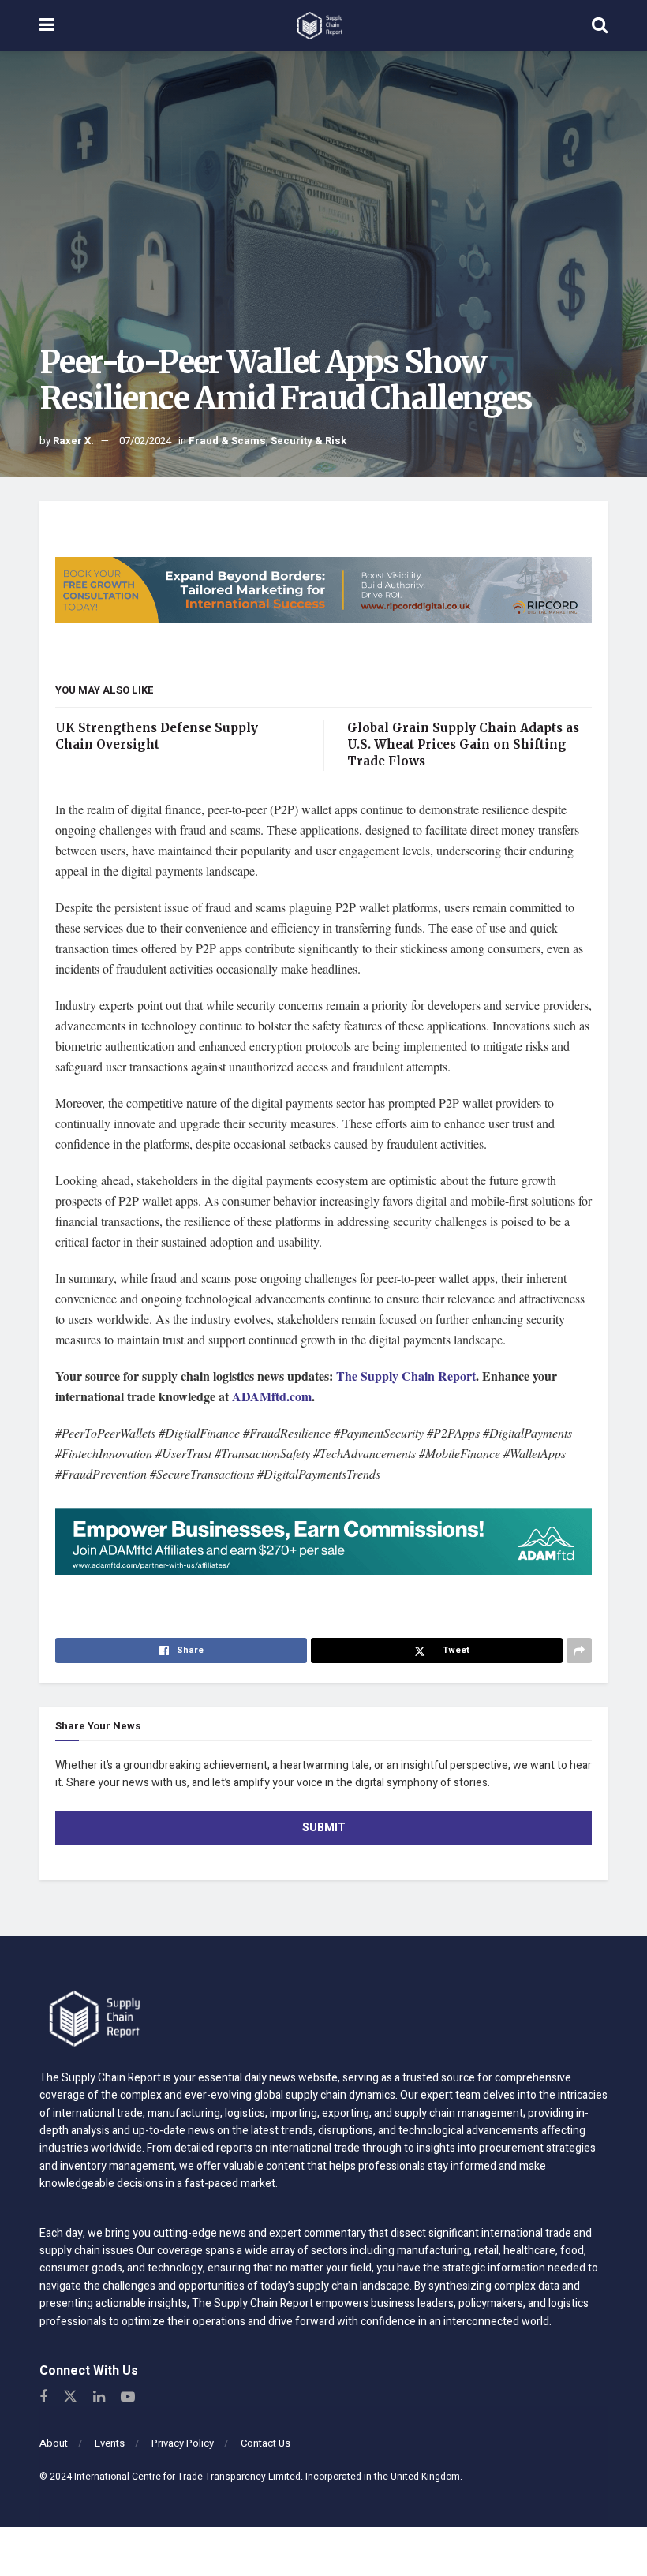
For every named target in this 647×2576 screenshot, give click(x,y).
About (54, 2443)
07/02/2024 (145, 441)
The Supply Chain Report (406, 1376)
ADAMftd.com (272, 1396)
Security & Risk (309, 441)
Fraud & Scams (227, 441)
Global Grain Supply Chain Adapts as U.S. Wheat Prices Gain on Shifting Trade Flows (463, 744)
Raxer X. (73, 441)
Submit (324, 1828)
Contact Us (266, 2443)
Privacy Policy (183, 2443)
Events (110, 2443)
